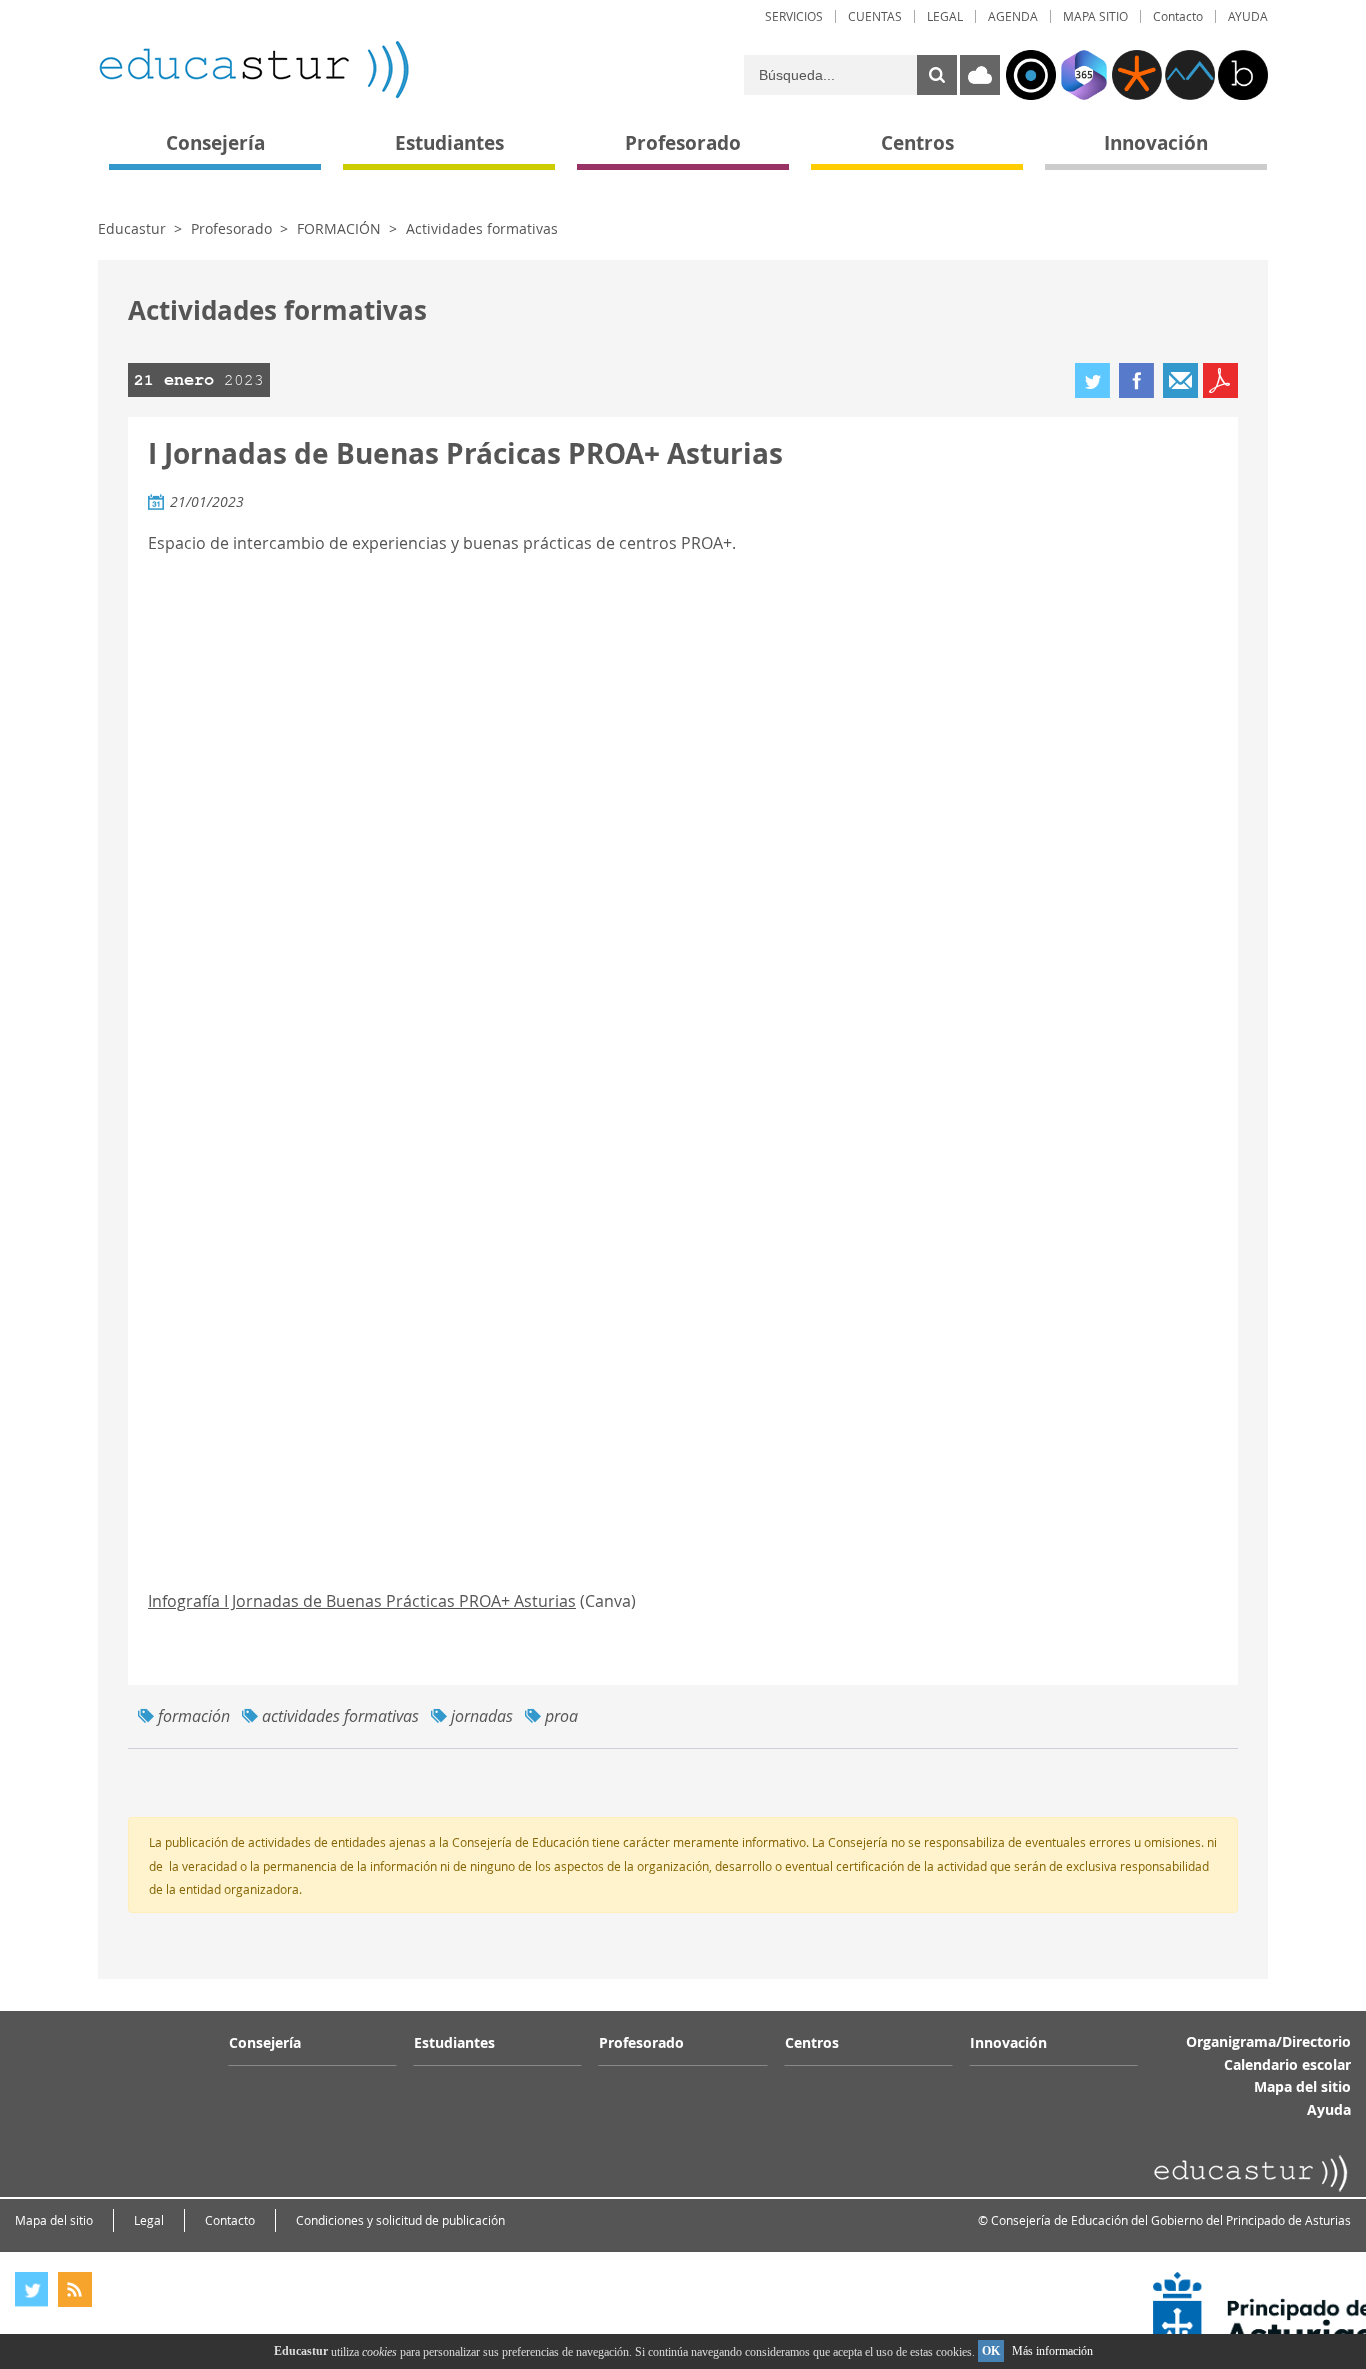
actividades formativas (340, 1716)
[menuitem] (794, 16)
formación (194, 1716)
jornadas (482, 1716)
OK (991, 2351)
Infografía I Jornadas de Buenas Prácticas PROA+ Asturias (362, 1601)
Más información (1052, 2351)
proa (561, 1716)
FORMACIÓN (339, 228)
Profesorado (231, 228)
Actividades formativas (482, 228)
